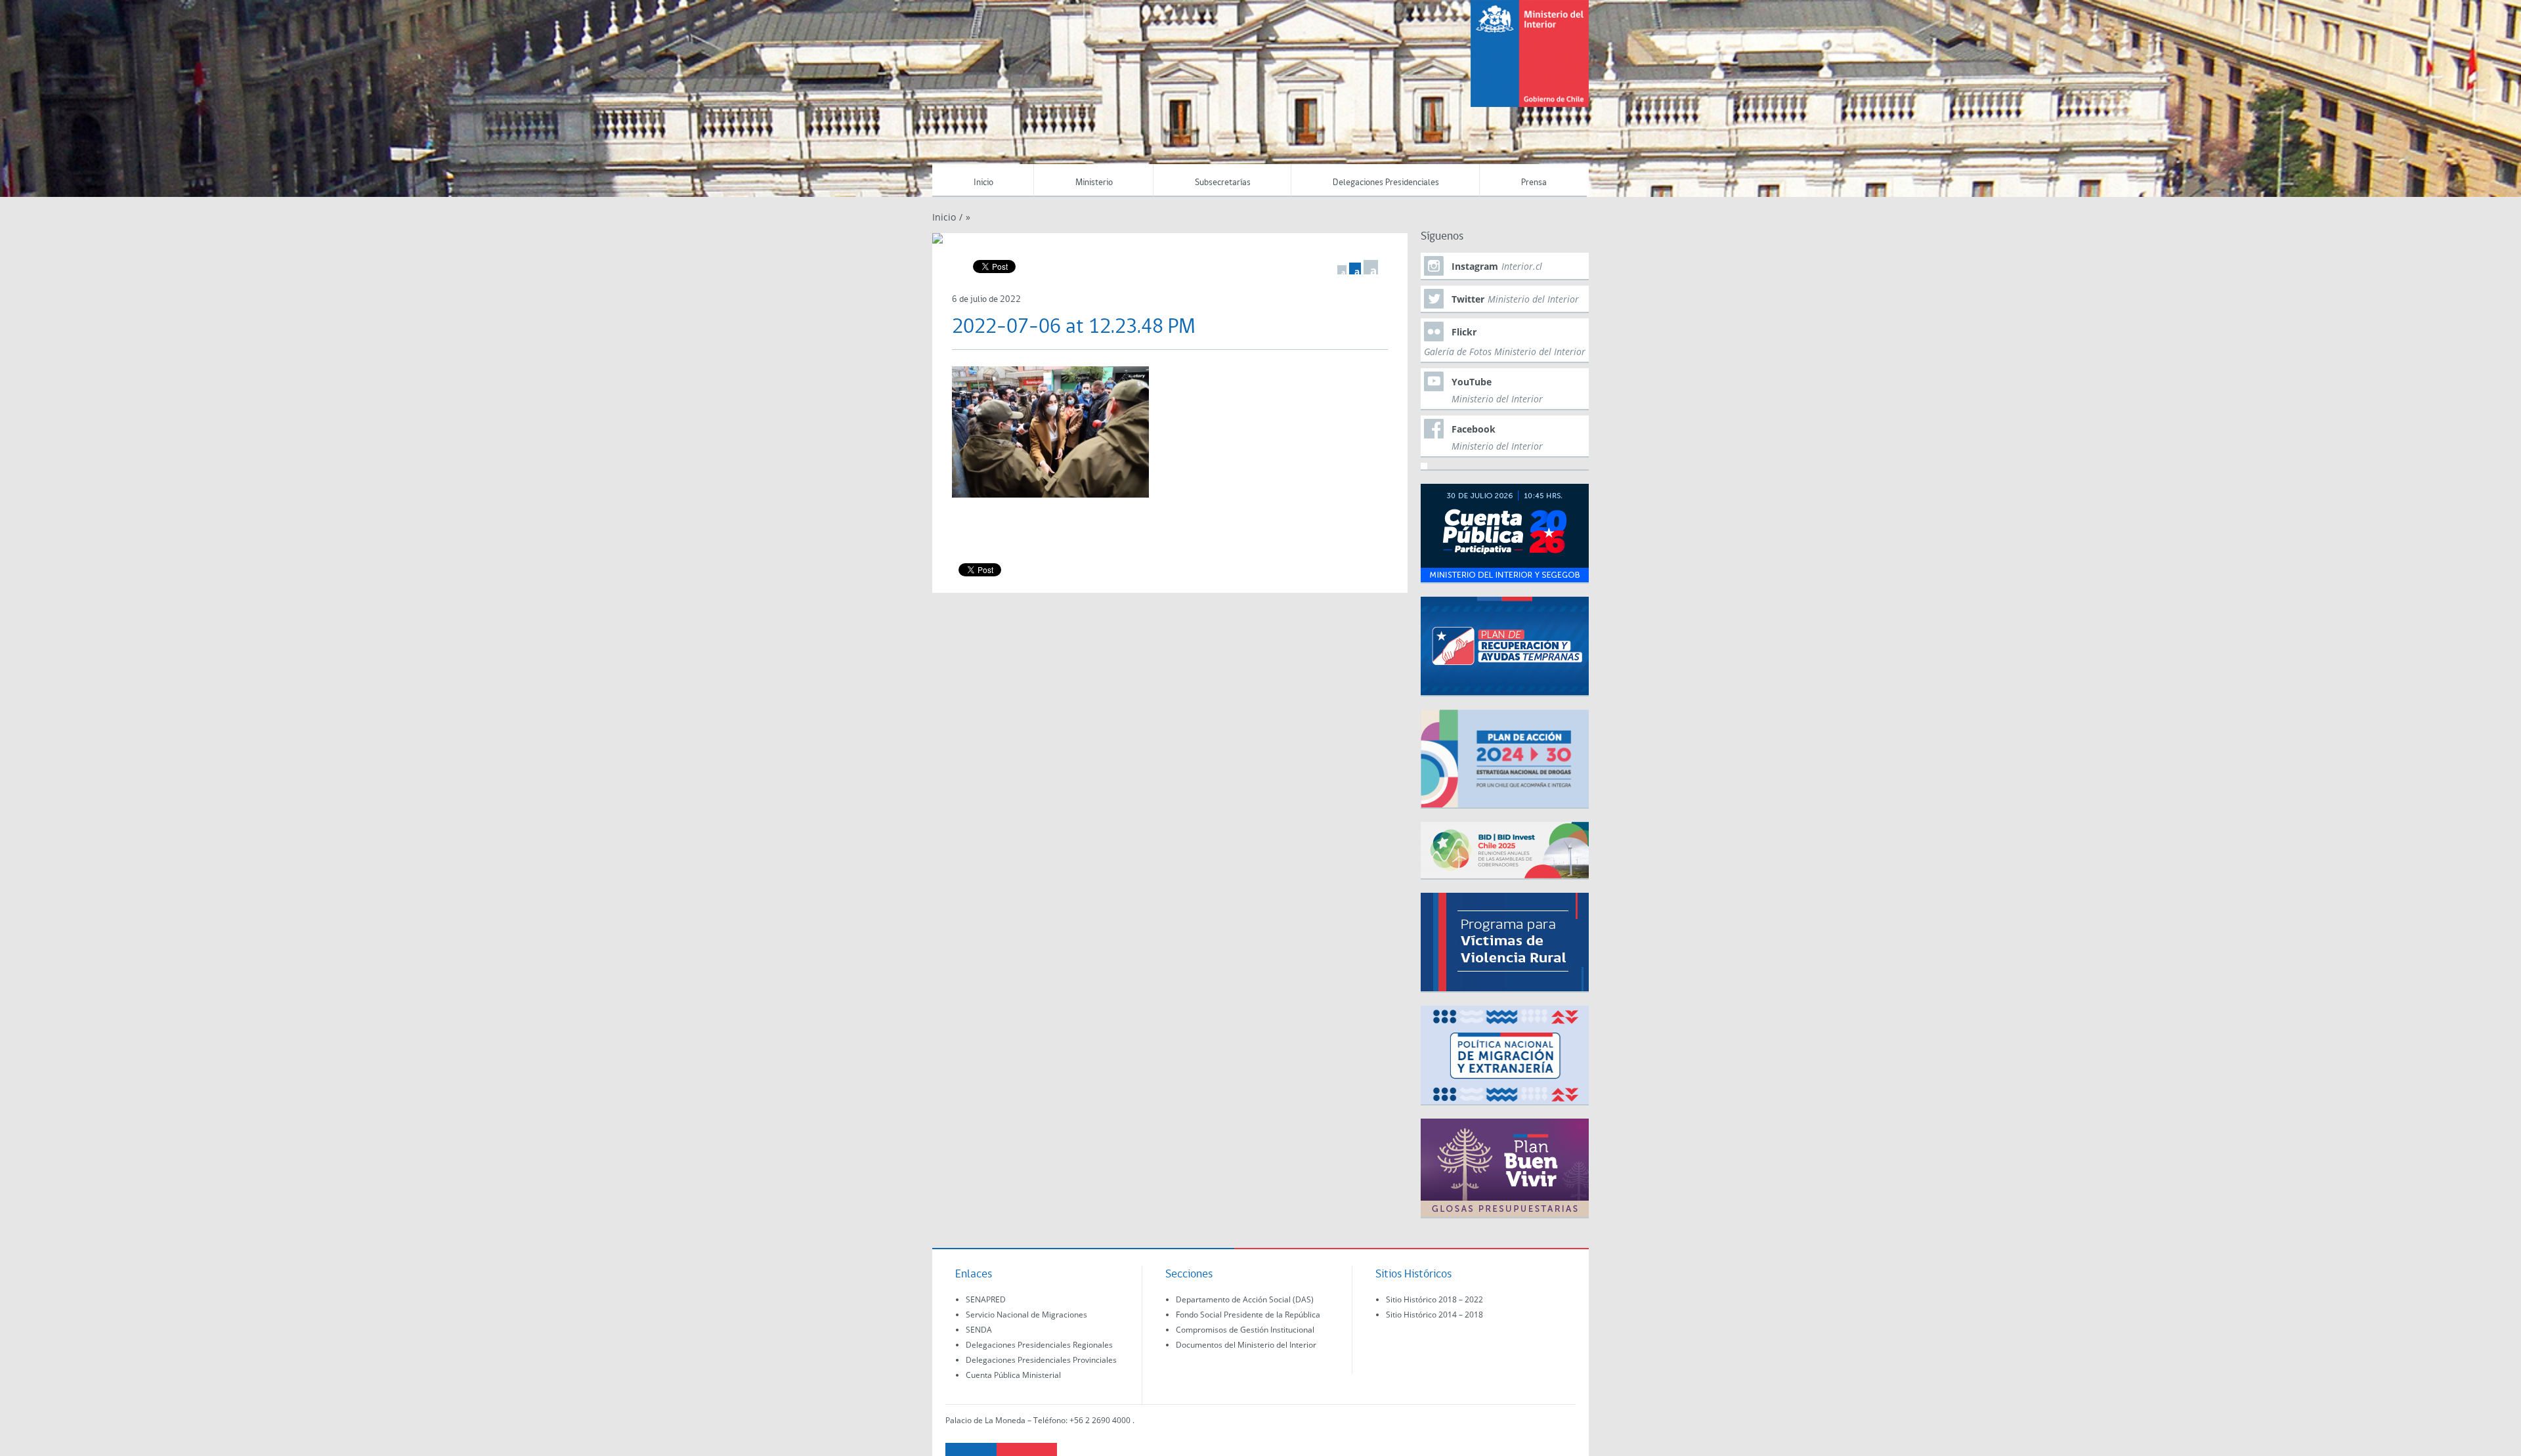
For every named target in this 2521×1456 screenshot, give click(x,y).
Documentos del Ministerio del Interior (1246, 1345)
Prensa (1534, 183)
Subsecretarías (1223, 183)
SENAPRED (986, 1299)
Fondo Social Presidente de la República (1248, 1315)
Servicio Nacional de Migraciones (1026, 1315)
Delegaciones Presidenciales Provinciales (1041, 1360)
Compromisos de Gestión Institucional (1245, 1330)
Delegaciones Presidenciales (1386, 183)
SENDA (979, 1330)
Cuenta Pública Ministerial (1013, 1375)
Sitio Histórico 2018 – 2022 (1434, 1299)
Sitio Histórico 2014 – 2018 (1434, 1315)
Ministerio (1094, 183)
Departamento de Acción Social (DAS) (1245, 1299)
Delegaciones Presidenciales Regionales (1039, 1345)
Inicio (983, 183)
